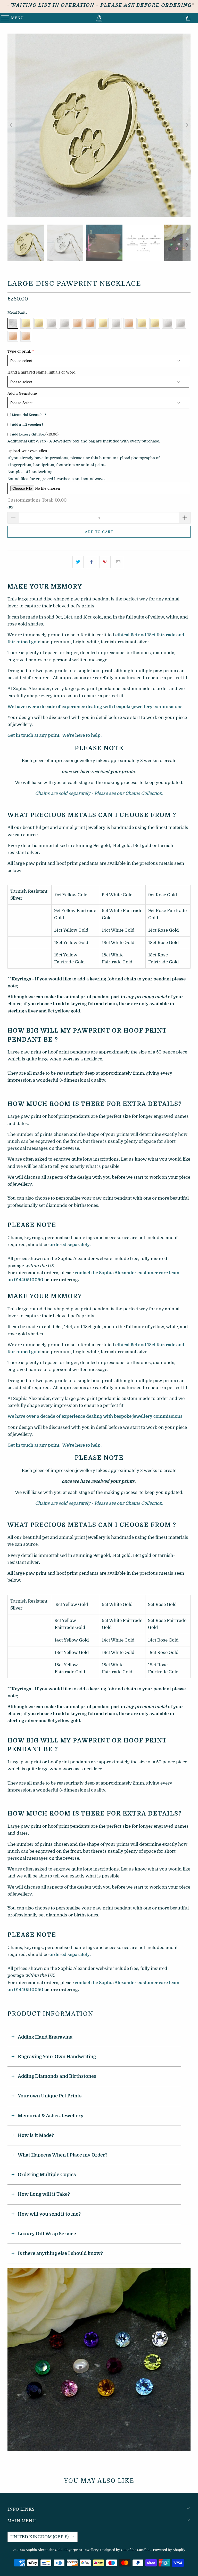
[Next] (187, 125)
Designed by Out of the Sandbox (126, 2550)
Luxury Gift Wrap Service (47, 2234)
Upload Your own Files (27, 451)
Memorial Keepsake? (29, 415)
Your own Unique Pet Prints (50, 2096)
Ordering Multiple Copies (47, 2175)
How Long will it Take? (44, 2194)
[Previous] (11, 125)
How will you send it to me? (49, 2214)
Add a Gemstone (22, 393)
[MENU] (3, 18)
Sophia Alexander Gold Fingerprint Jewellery (62, 2550)
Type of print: (19, 351)
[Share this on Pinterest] (105, 562)
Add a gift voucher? (28, 425)
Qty (10, 507)
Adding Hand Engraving (45, 2037)
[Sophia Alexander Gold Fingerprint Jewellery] (99, 18)
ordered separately (70, 1245)
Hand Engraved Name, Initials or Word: (42, 372)
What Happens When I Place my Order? (63, 2155)
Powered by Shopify (169, 2550)
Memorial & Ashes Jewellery (51, 2116)
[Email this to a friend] (118, 562)
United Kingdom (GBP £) (39, 2537)
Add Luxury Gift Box (35, 434)
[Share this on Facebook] (91, 562)
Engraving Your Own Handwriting (57, 2057)
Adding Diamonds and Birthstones (57, 2076)
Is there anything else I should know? (60, 2253)
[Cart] (189, 18)
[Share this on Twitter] (78, 562)
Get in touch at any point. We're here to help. (55, 735)
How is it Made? (36, 2135)
